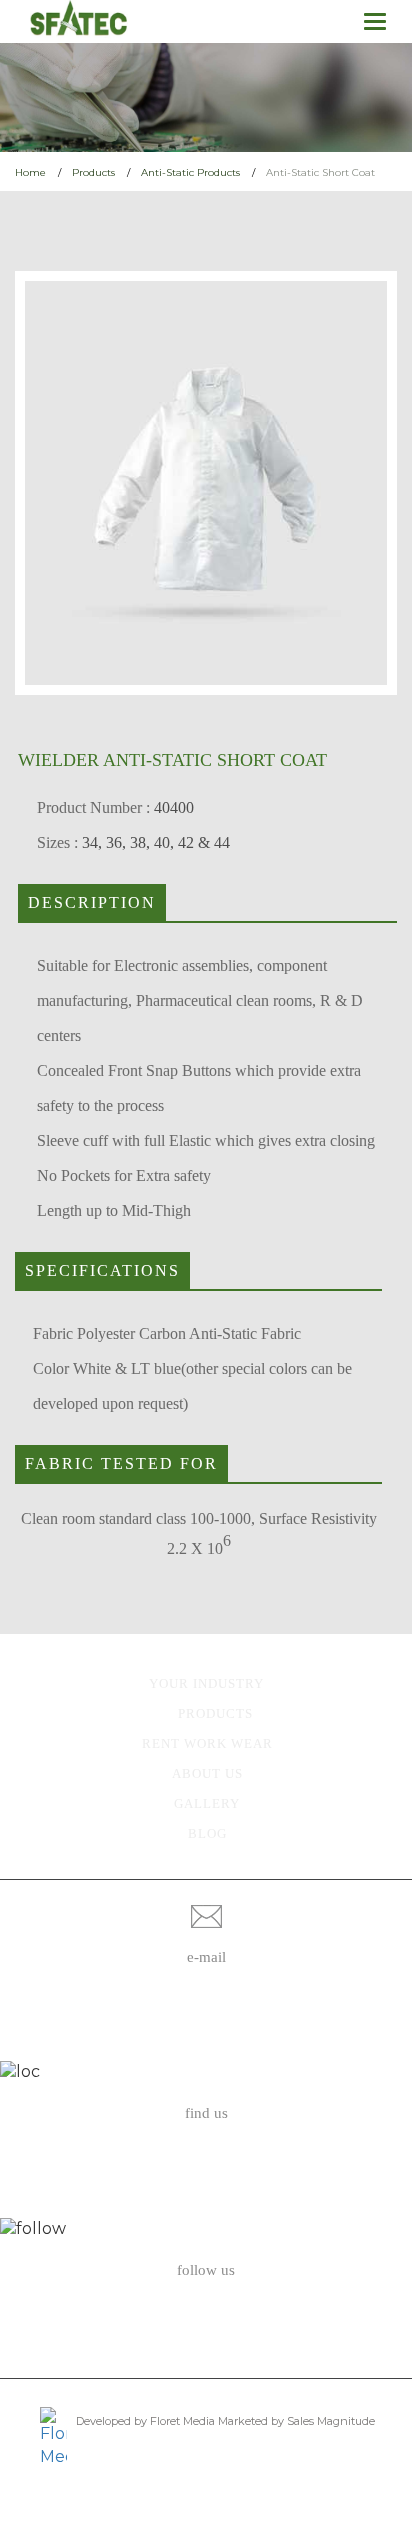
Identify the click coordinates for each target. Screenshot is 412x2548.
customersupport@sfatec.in (206, 2024)
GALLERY (207, 1803)
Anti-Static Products (190, 172)
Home (30, 172)
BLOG (207, 1833)
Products (93, 172)
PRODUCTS (215, 1713)
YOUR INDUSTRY (206, 1683)
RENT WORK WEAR (207, 1743)
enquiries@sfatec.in (206, 1999)
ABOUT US (207, 1773)
